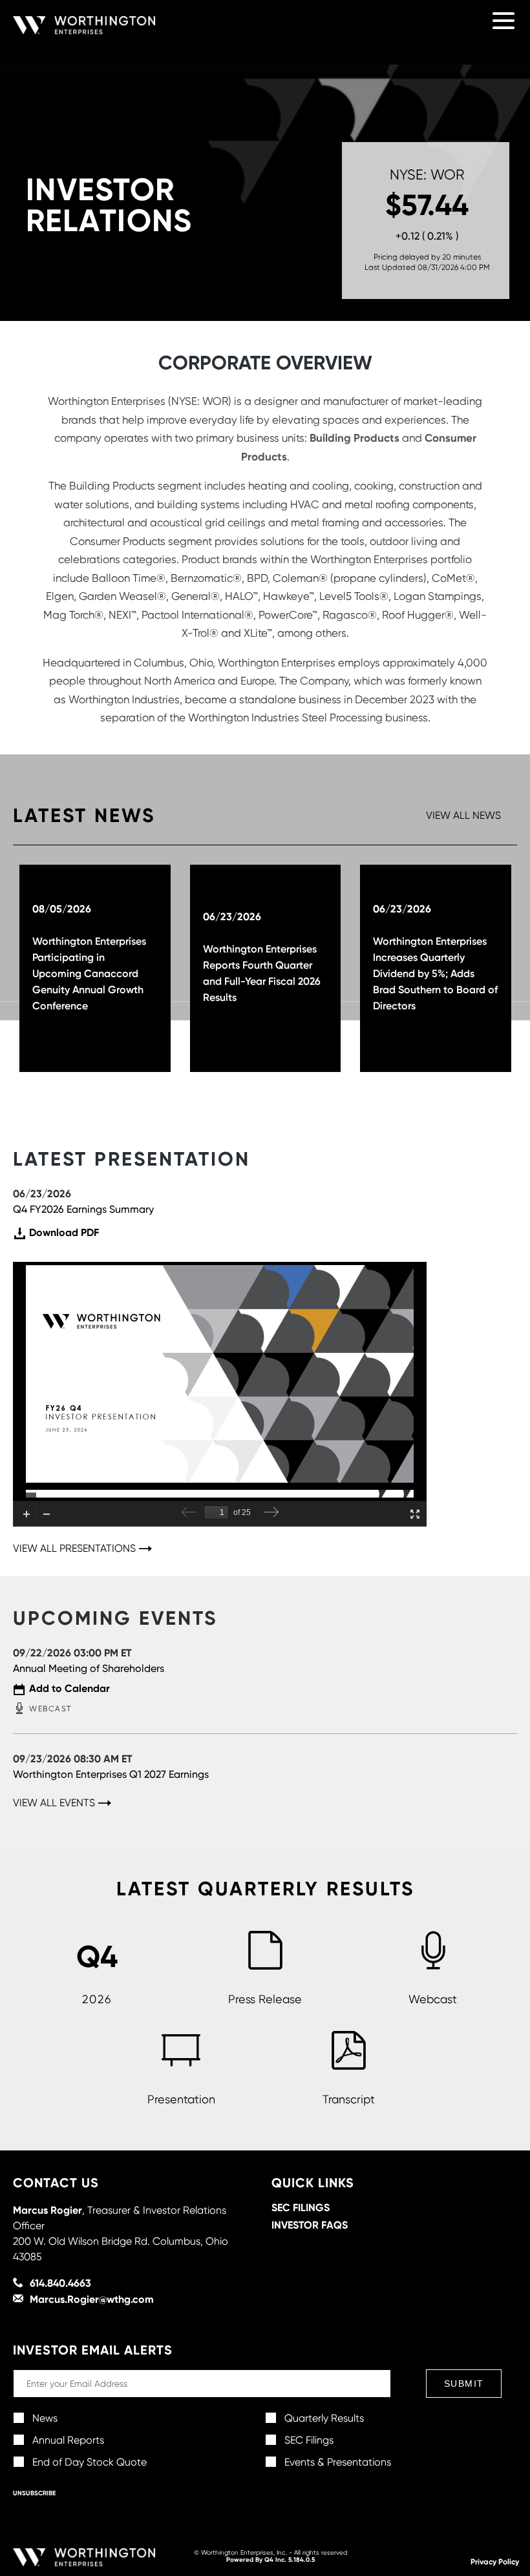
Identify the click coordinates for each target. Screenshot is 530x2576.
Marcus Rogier (48, 2210)
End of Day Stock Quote (90, 2462)
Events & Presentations (338, 2462)
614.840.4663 (60, 2283)
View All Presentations (74, 1549)
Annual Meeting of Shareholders (89, 1668)
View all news (463, 816)
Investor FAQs (310, 2225)
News (45, 2418)
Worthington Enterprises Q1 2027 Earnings (111, 1774)
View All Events (54, 1803)
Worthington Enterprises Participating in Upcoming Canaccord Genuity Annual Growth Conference (89, 973)
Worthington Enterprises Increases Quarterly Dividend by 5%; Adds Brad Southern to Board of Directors (435, 973)
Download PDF (64, 1233)
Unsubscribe (34, 2493)
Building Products (355, 438)
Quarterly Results (324, 2418)
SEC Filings (301, 2207)
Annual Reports (68, 2440)
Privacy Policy (495, 2561)
